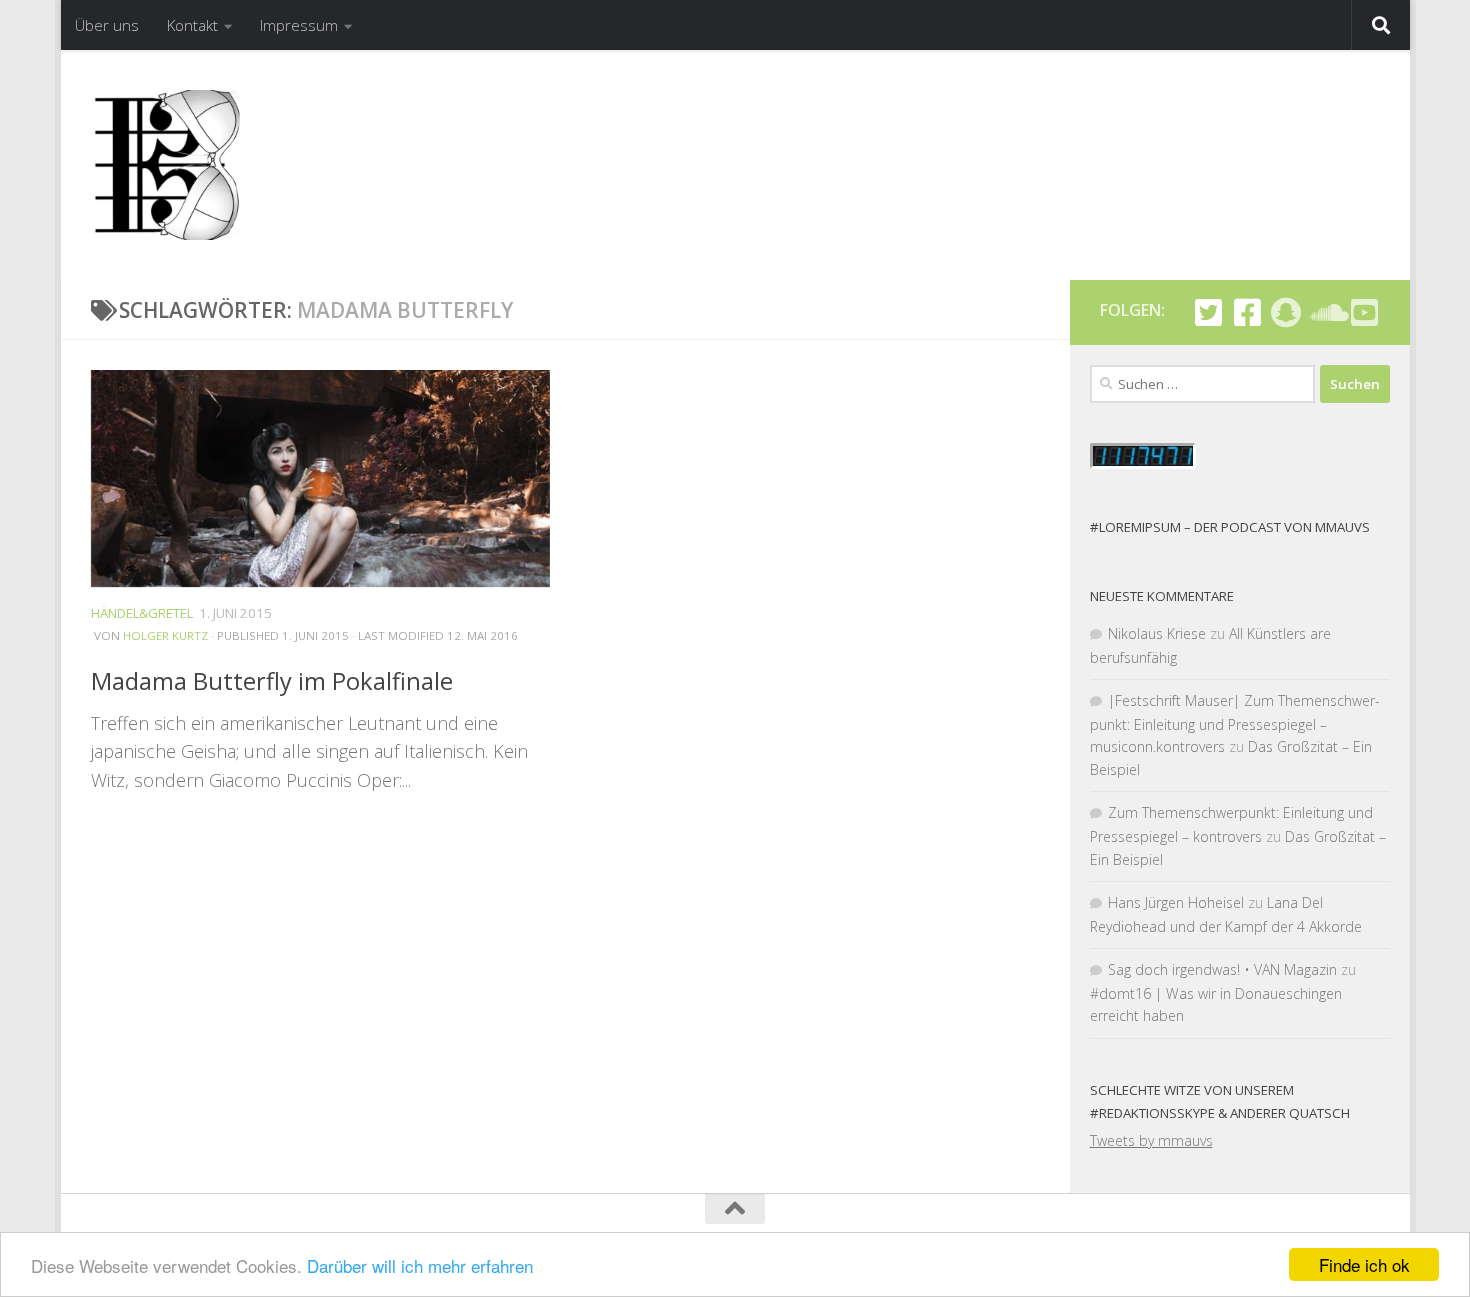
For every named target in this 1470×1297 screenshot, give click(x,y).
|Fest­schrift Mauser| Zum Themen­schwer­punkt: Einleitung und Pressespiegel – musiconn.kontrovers (1235, 723)
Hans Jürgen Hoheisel (1176, 902)
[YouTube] (1364, 312)
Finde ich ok (1364, 1264)
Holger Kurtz (165, 636)
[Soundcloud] (1325, 312)
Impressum (299, 25)
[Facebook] (1247, 312)
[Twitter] (1208, 312)
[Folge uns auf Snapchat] (1286, 312)
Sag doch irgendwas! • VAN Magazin (1222, 969)
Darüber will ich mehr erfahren (420, 1265)
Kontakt (192, 25)
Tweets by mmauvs (1151, 1140)
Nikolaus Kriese (1157, 633)
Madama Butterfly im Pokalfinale (272, 681)
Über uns (107, 25)
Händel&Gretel (142, 613)
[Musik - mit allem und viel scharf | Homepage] (166, 165)
